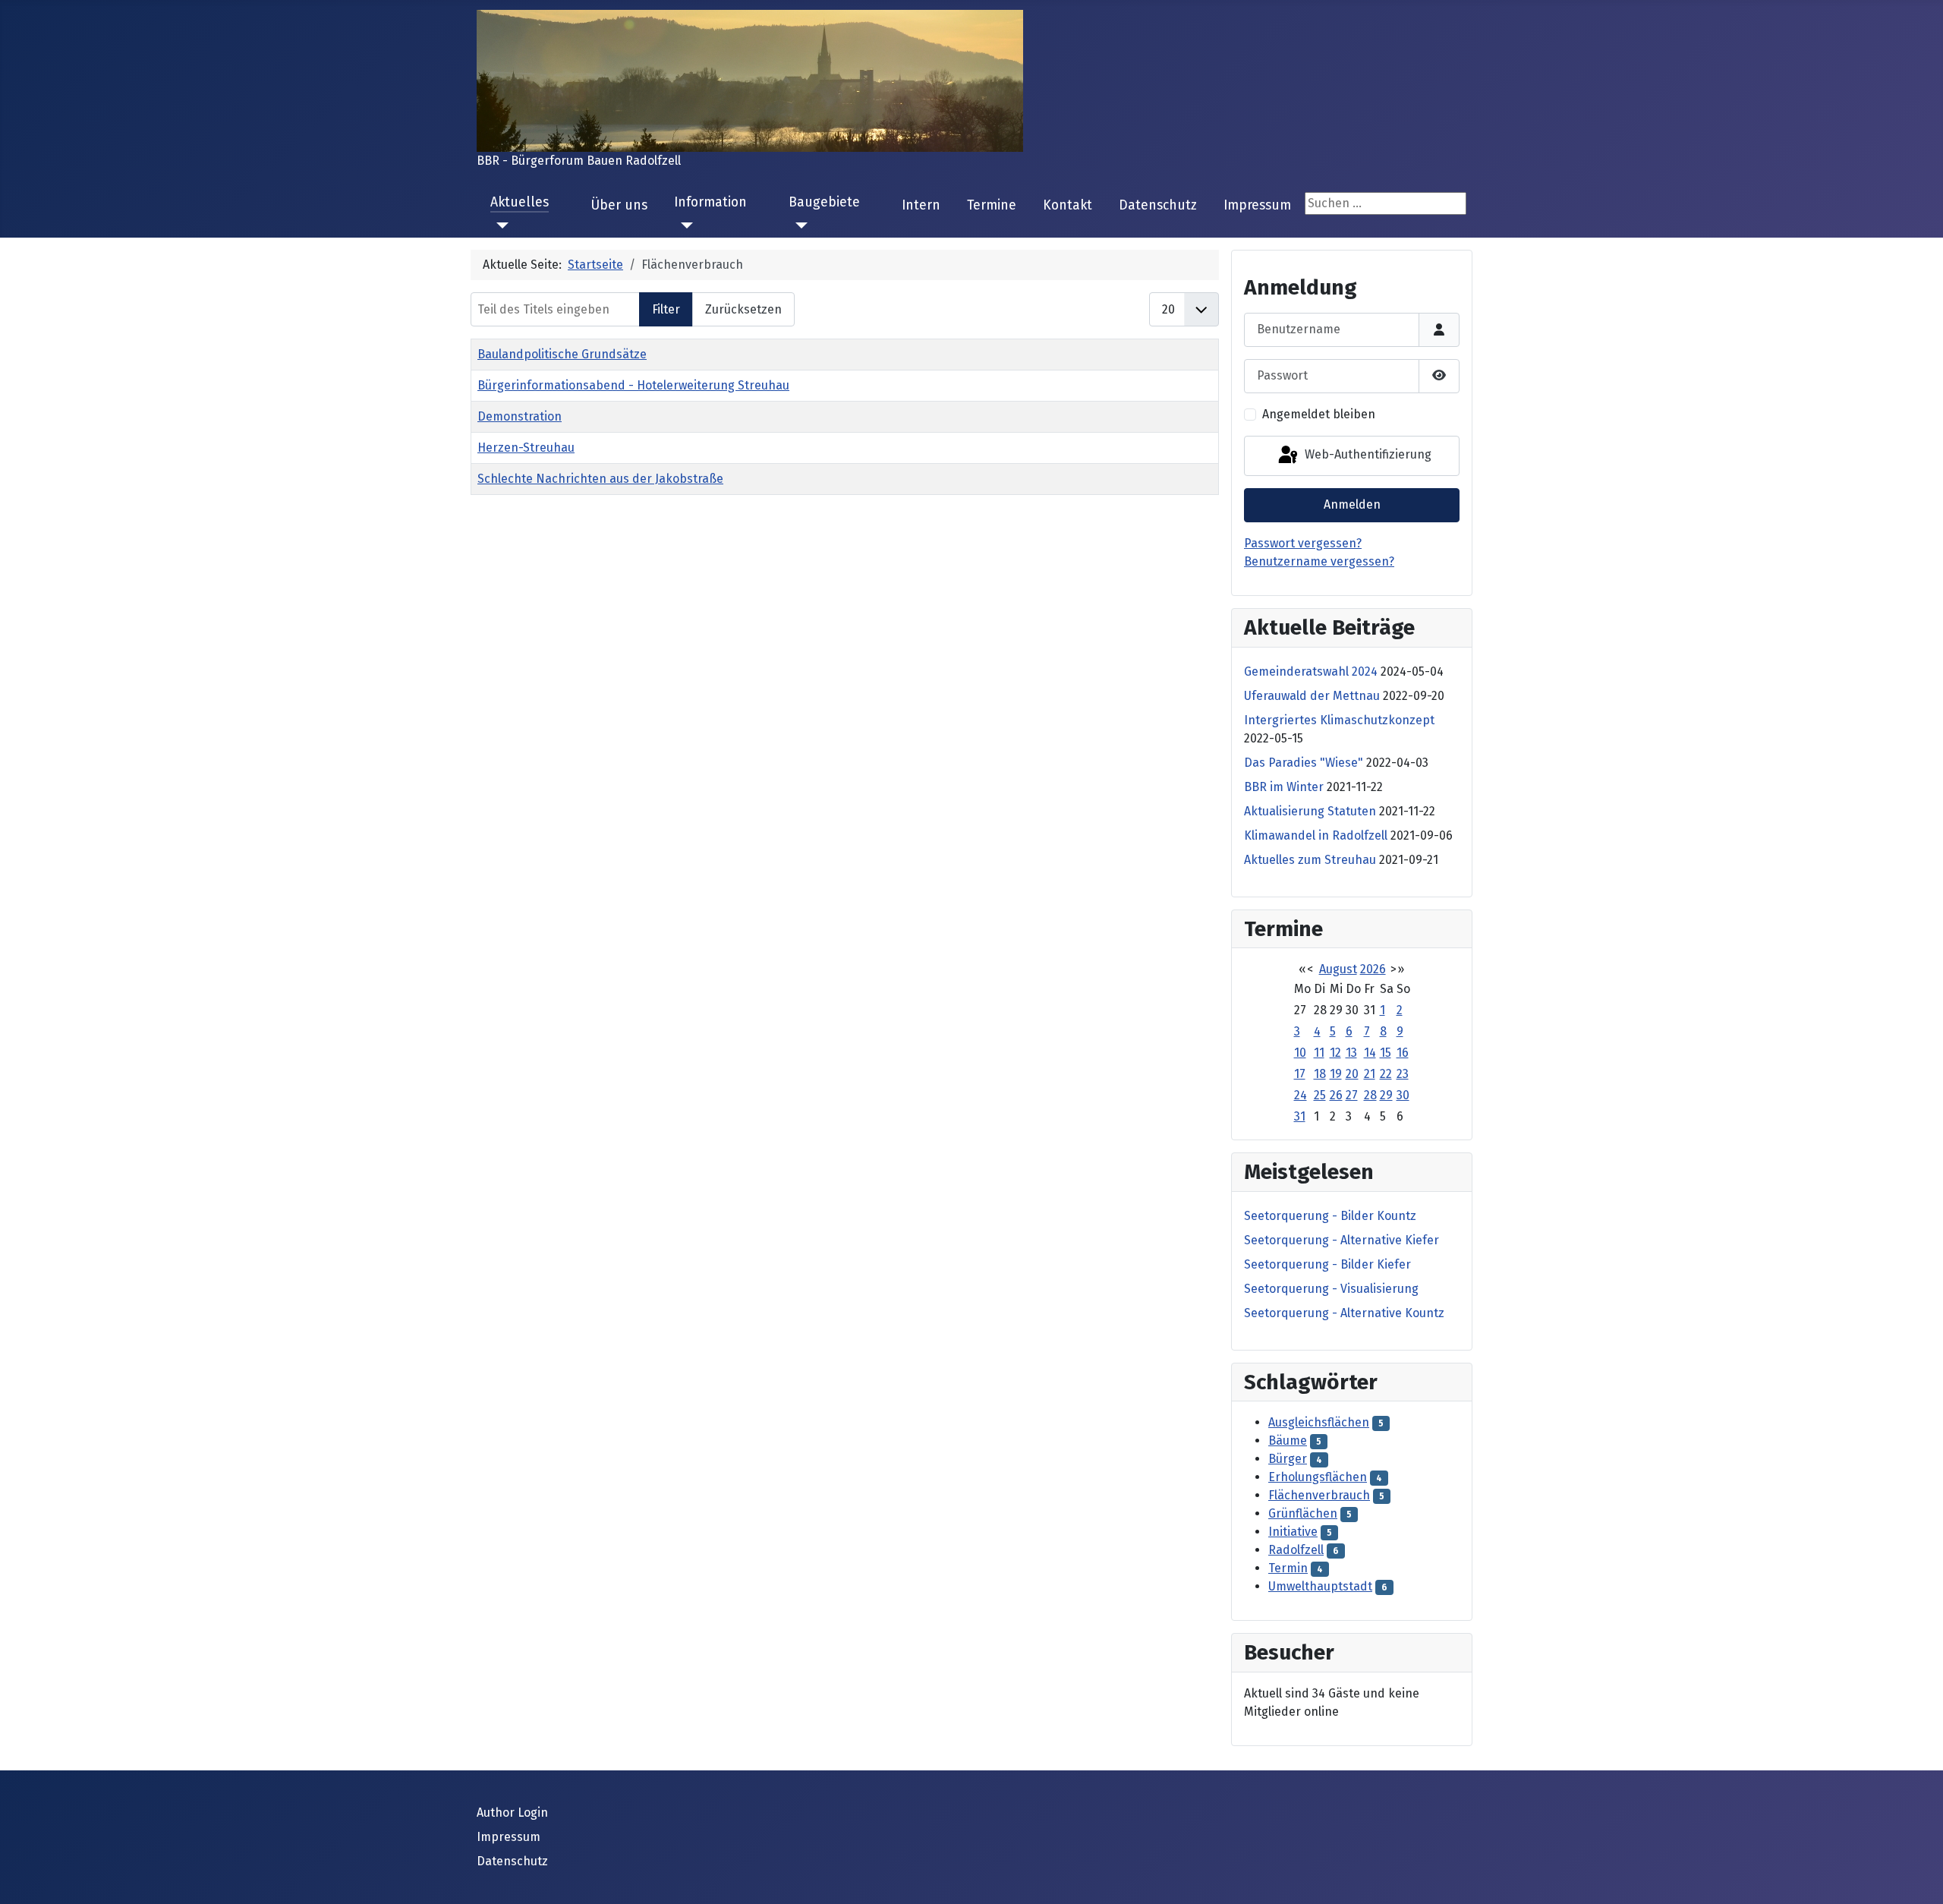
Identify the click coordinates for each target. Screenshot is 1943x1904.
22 (1386, 1074)
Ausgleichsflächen (1319, 1422)
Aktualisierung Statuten (1310, 811)
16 (1403, 1053)
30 (1403, 1095)
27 (1352, 1095)
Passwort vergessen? (1303, 543)
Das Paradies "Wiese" (1304, 763)
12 (1335, 1053)
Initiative (1293, 1532)
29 (1386, 1095)
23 (1403, 1074)
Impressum (1257, 205)
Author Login (512, 1813)
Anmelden (1352, 504)
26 (1336, 1095)
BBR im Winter (1284, 787)
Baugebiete (824, 202)
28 (1370, 1095)
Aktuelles (520, 202)
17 (1300, 1074)
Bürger (1288, 1459)
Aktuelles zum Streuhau (1310, 860)
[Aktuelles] (500, 225)
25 (1320, 1095)
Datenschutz (1158, 205)
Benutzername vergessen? (1319, 561)
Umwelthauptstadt (1320, 1586)
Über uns (619, 205)
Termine (992, 205)
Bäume (1288, 1441)
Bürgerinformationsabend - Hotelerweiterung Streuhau (633, 385)
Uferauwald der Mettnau (1312, 696)
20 (1352, 1074)
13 (1351, 1053)
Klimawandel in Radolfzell (1316, 835)
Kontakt (1068, 205)
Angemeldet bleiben (1319, 414)
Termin (1288, 1568)
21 (1370, 1074)
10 (1300, 1053)
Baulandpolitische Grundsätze (562, 354)
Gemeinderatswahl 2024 (1311, 671)
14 (1370, 1053)
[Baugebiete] (798, 225)
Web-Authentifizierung (1367, 455)
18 (1320, 1074)
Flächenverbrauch (1319, 1495)
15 (1386, 1053)
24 (1301, 1095)
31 (1300, 1116)
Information (710, 202)
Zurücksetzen (743, 309)
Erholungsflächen (1318, 1477)
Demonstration (520, 416)
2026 (1373, 969)
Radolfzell (1296, 1550)
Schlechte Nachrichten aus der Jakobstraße (600, 479)
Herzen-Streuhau (526, 448)
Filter (666, 309)
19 (1336, 1074)
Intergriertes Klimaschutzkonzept (1339, 720)
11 (1319, 1053)
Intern (921, 205)
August (1338, 969)
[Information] (683, 225)
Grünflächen (1303, 1513)
